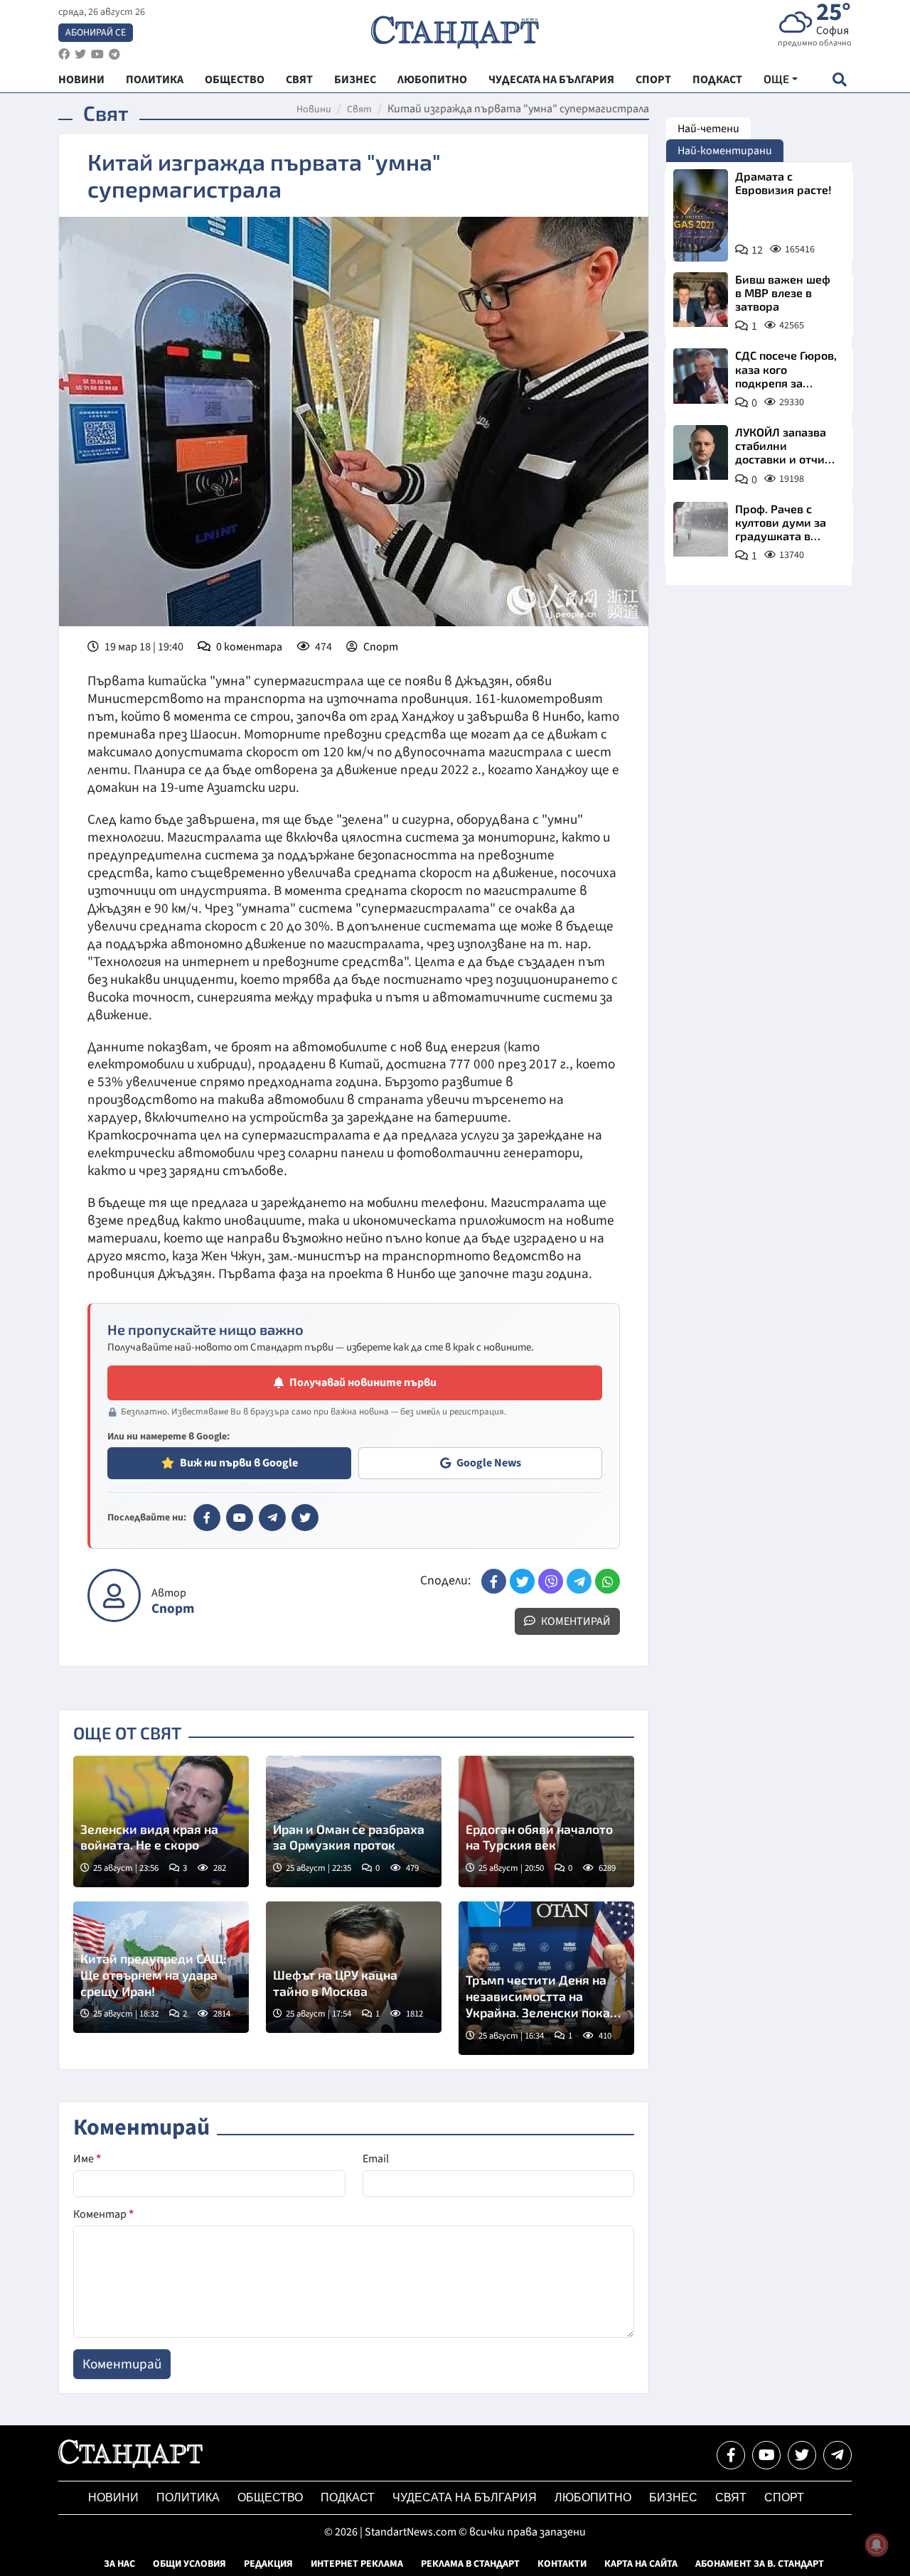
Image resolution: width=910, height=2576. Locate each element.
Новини (314, 109)
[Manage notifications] (877, 2545)
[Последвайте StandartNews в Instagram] (80, 54)
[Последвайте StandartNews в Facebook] (64, 54)
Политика (188, 2497)
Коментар (103, 2214)
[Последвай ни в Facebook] (731, 2455)
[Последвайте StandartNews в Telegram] (114, 54)
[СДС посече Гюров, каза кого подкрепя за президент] (701, 376)
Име (87, 2159)
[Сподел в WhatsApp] (607, 1581)
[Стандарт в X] (305, 1518)
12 (757, 250)
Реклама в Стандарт (470, 2564)
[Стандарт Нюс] (130, 2464)
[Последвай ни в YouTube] (766, 2455)
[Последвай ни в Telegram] (837, 2455)
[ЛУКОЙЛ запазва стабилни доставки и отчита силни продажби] (701, 452)
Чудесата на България (465, 2497)
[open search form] (839, 79)
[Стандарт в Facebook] (207, 1518)
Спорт (381, 647)
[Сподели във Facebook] (494, 1581)
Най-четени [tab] (708, 129)
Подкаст (348, 2497)
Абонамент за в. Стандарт (760, 2564)
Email (376, 2159)
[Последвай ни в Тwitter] (802, 2455)
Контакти (562, 2564)
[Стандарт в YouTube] (240, 1518)
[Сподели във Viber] (551, 1581)
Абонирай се (96, 33)
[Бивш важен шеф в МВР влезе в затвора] (701, 300)
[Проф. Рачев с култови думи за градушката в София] (701, 529)
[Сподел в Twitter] (522, 1581)
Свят (359, 109)
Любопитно (593, 2497)
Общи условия (189, 2564)
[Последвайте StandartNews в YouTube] (97, 54)
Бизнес (673, 2497)
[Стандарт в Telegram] (272, 1518)
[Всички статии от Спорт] (114, 1595)
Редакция (268, 2564)
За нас (119, 2564)
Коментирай (575, 1621)
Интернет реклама (357, 2564)
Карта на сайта (641, 2564)
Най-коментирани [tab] (725, 151)
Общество (270, 2497)
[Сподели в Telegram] (579, 1581)
